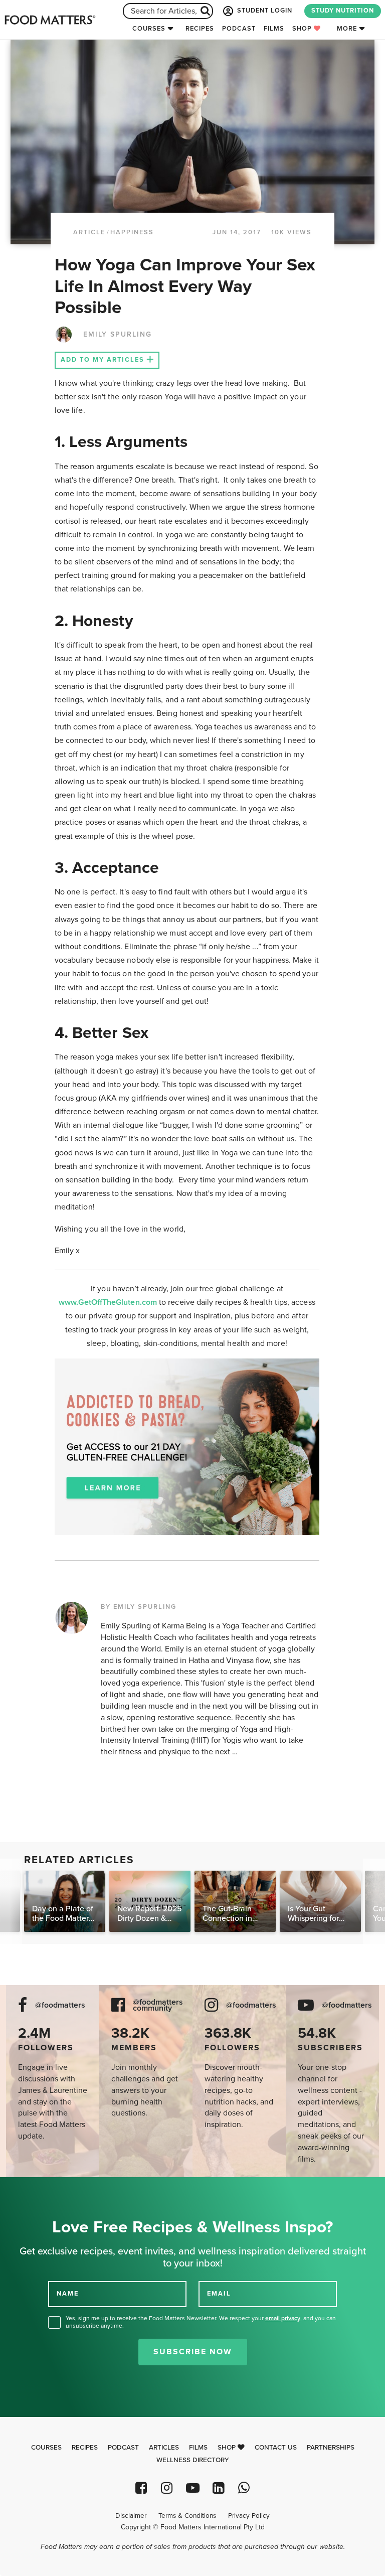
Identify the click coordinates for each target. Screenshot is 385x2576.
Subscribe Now (193, 2352)
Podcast (239, 29)
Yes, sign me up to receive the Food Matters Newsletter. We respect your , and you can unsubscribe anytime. (201, 2322)
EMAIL (219, 2294)
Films (274, 29)
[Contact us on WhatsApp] (244, 2488)
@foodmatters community (158, 2006)
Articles (164, 2448)
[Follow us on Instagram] (167, 2488)
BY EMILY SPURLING (139, 1607)
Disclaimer (131, 2516)
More (347, 29)
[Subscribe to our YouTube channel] (192, 2488)
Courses (149, 29)
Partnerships (331, 2448)
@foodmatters (60, 2005)
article (89, 232)
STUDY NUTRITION (343, 11)
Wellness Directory (193, 2460)
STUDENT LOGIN (264, 11)
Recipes (200, 29)
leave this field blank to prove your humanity (40, 2188)
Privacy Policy (249, 2516)
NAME (68, 2294)
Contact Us (276, 2448)
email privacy (283, 2318)
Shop (303, 29)
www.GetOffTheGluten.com (109, 1302)
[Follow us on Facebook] (141, 2488)
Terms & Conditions (187, 2516)
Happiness (132, 232)
